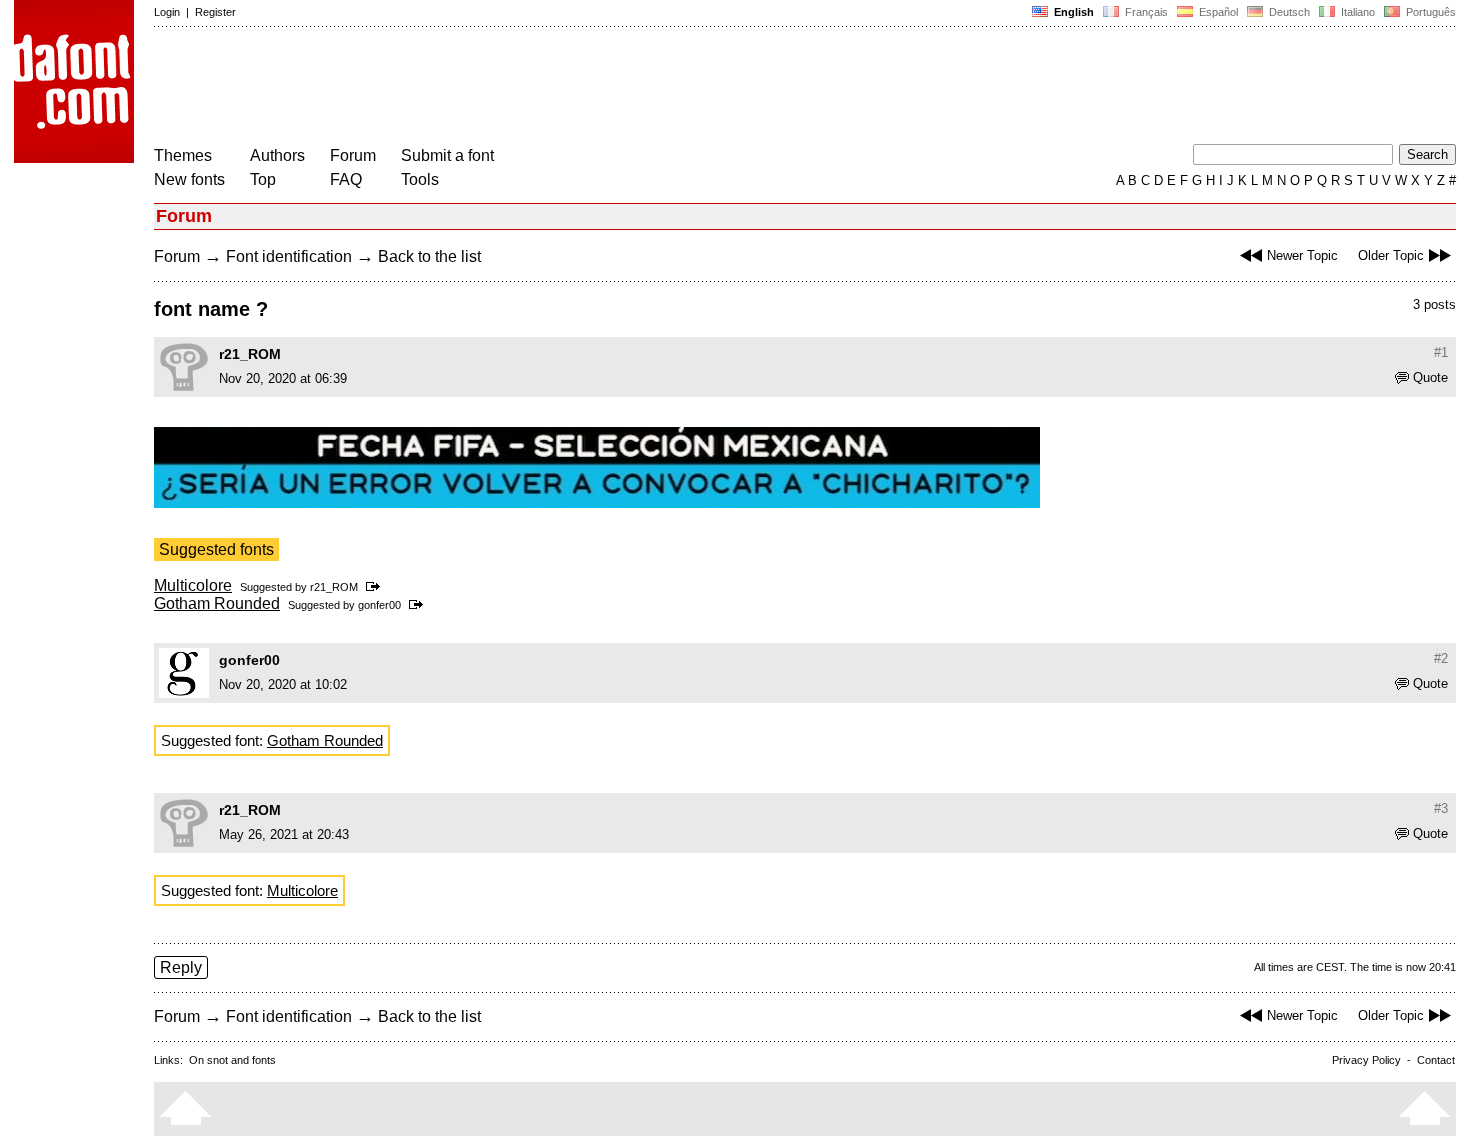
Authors (277, 155)
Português (1428, 12)
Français (1145, 12)
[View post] (376, 587)
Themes (183, 155)
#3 (1441, 808)
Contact (1436, 1060)
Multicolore (193, 585)
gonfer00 (379, 605)
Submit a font (447, 155)
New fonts (189, 179)
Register (215, 12)
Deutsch (1288, 12)
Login (167, 12)
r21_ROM (250, 354)
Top (263, 179)
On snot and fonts (232, 1060)
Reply (181, 967)
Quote (1430, 377)
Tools (420, 179)
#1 (1441, 352)
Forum (353, 155)
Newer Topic (1302, 255)
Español (1217, 12)
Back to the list (429, 256)
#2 (1441, 658)
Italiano (1356, 12)
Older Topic (1391, 255)
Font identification (289, 256)
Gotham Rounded (217, 603)
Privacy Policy (1366, 1060)
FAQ (346, 179)
